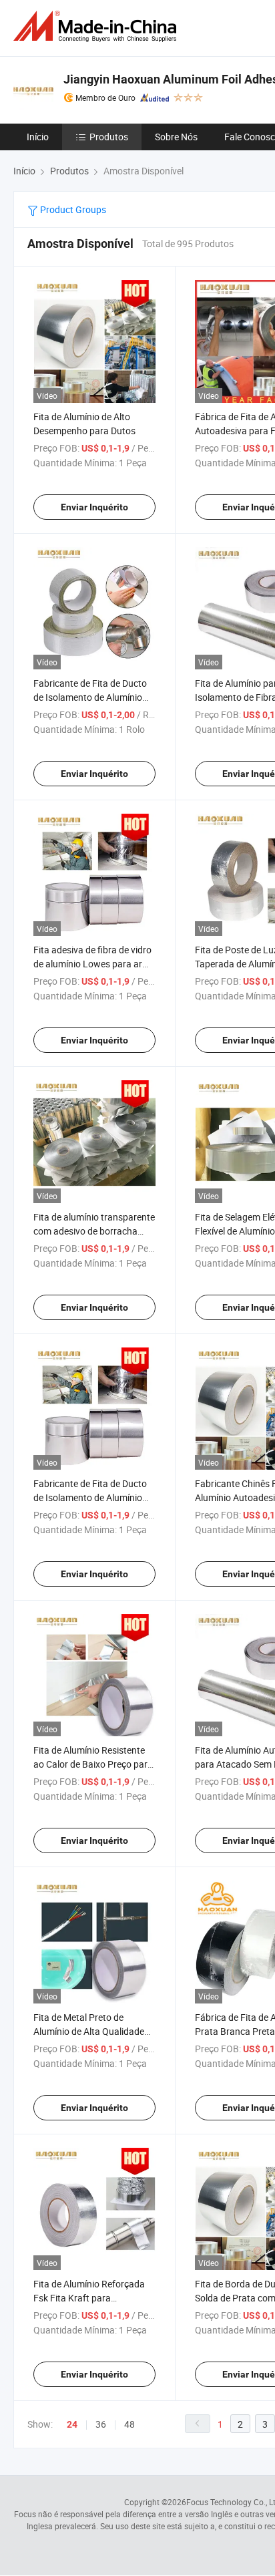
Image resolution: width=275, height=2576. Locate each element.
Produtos (109, 137)
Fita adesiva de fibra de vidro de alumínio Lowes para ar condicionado (92, 964)
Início (38, 137)
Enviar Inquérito (94, 507)
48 (129, 2424)
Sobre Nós (176, 137)
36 (101, 2424)
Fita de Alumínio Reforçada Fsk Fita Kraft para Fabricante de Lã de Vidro (89, 2298)
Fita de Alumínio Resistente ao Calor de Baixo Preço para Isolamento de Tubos (93, 1764)
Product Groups (72, 209)
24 (72, 2424)
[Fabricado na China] (97, 26)
